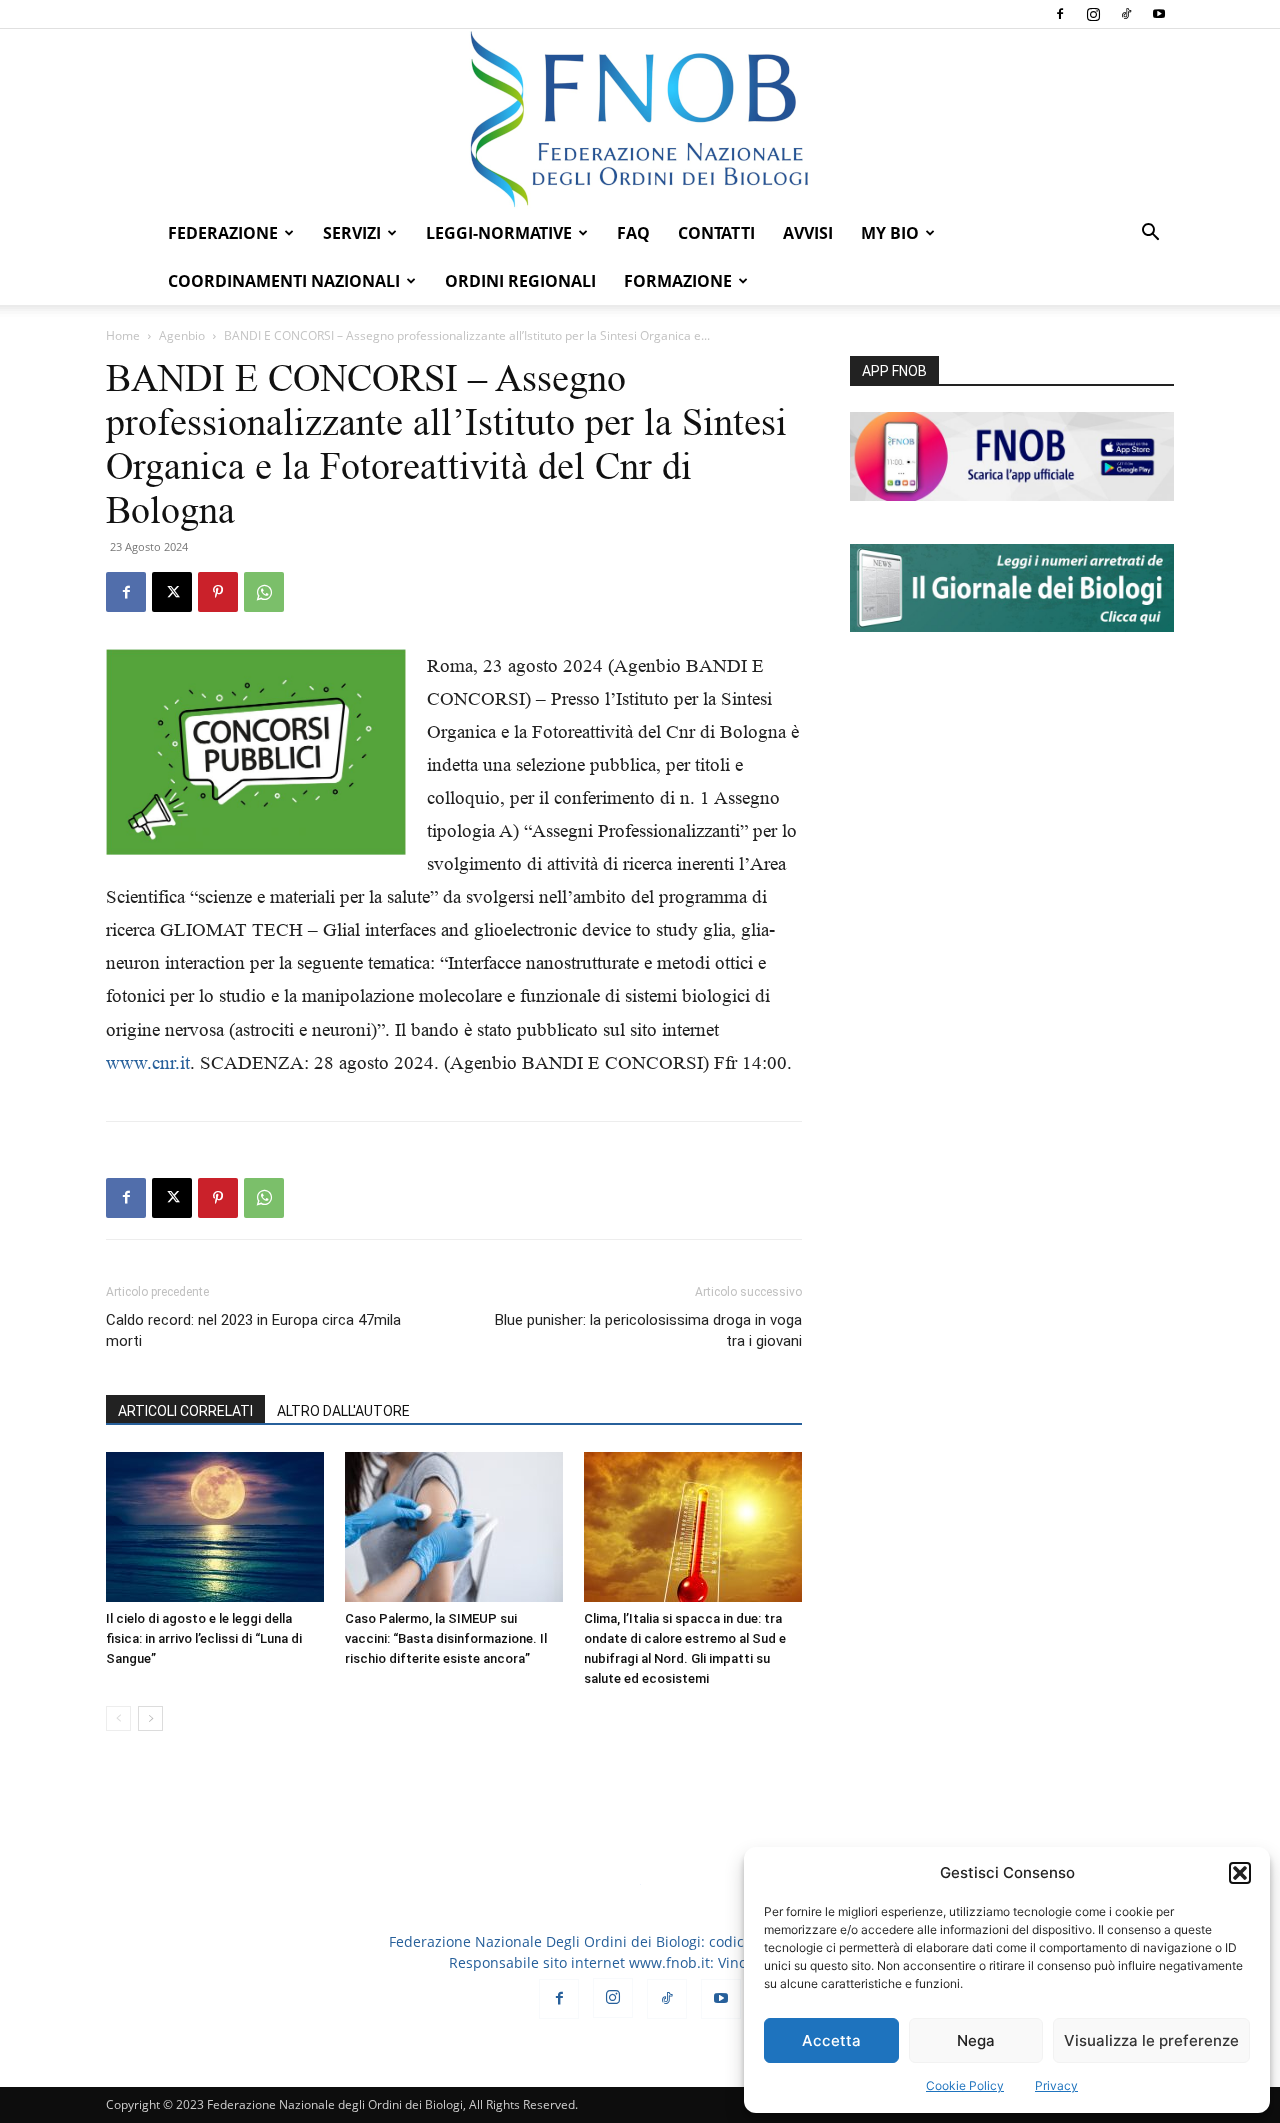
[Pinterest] (218, 592)
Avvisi (808, 233)
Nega (976, 2040)
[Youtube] (1159, 14)
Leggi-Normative (499, 233)
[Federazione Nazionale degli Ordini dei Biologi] (640, 119)
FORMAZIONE (678, 281)
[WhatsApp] (264, 592)
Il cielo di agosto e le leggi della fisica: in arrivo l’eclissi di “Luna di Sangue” (204, 1638)
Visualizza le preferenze (1151, 2040)
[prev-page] (118, 1718)
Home (123, 335)
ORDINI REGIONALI (520, 281)
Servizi (352, 233)
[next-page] (150, 1718)
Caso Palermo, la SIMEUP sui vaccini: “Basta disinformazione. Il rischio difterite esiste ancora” (446, 1638)
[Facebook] (1060, 14)
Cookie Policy (965, 2085)
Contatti (716, 233)
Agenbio (182, 335)
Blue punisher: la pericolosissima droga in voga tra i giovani (648, 1330)
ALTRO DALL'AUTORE (343, 1411)
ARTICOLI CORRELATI (185, 1411)
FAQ (633, 233)
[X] (172, 592)
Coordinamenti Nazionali (284, 281)
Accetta (831, 2040)
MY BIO (890, 233)
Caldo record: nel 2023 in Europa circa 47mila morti (253, 1330)
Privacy (1056, 2085)
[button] (1240, 1873)
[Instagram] (1093, 14)
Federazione (223, 233)
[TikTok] (1126, 14)
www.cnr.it (148, 1062)
